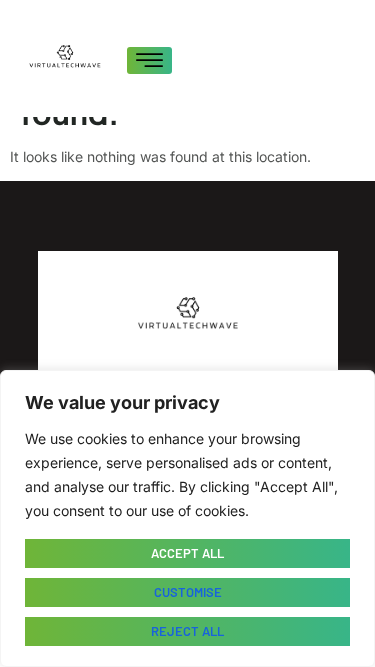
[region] (187, 518)
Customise (188, 592)
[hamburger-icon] (149, 60)
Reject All (187, 631)
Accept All (187, 553)
